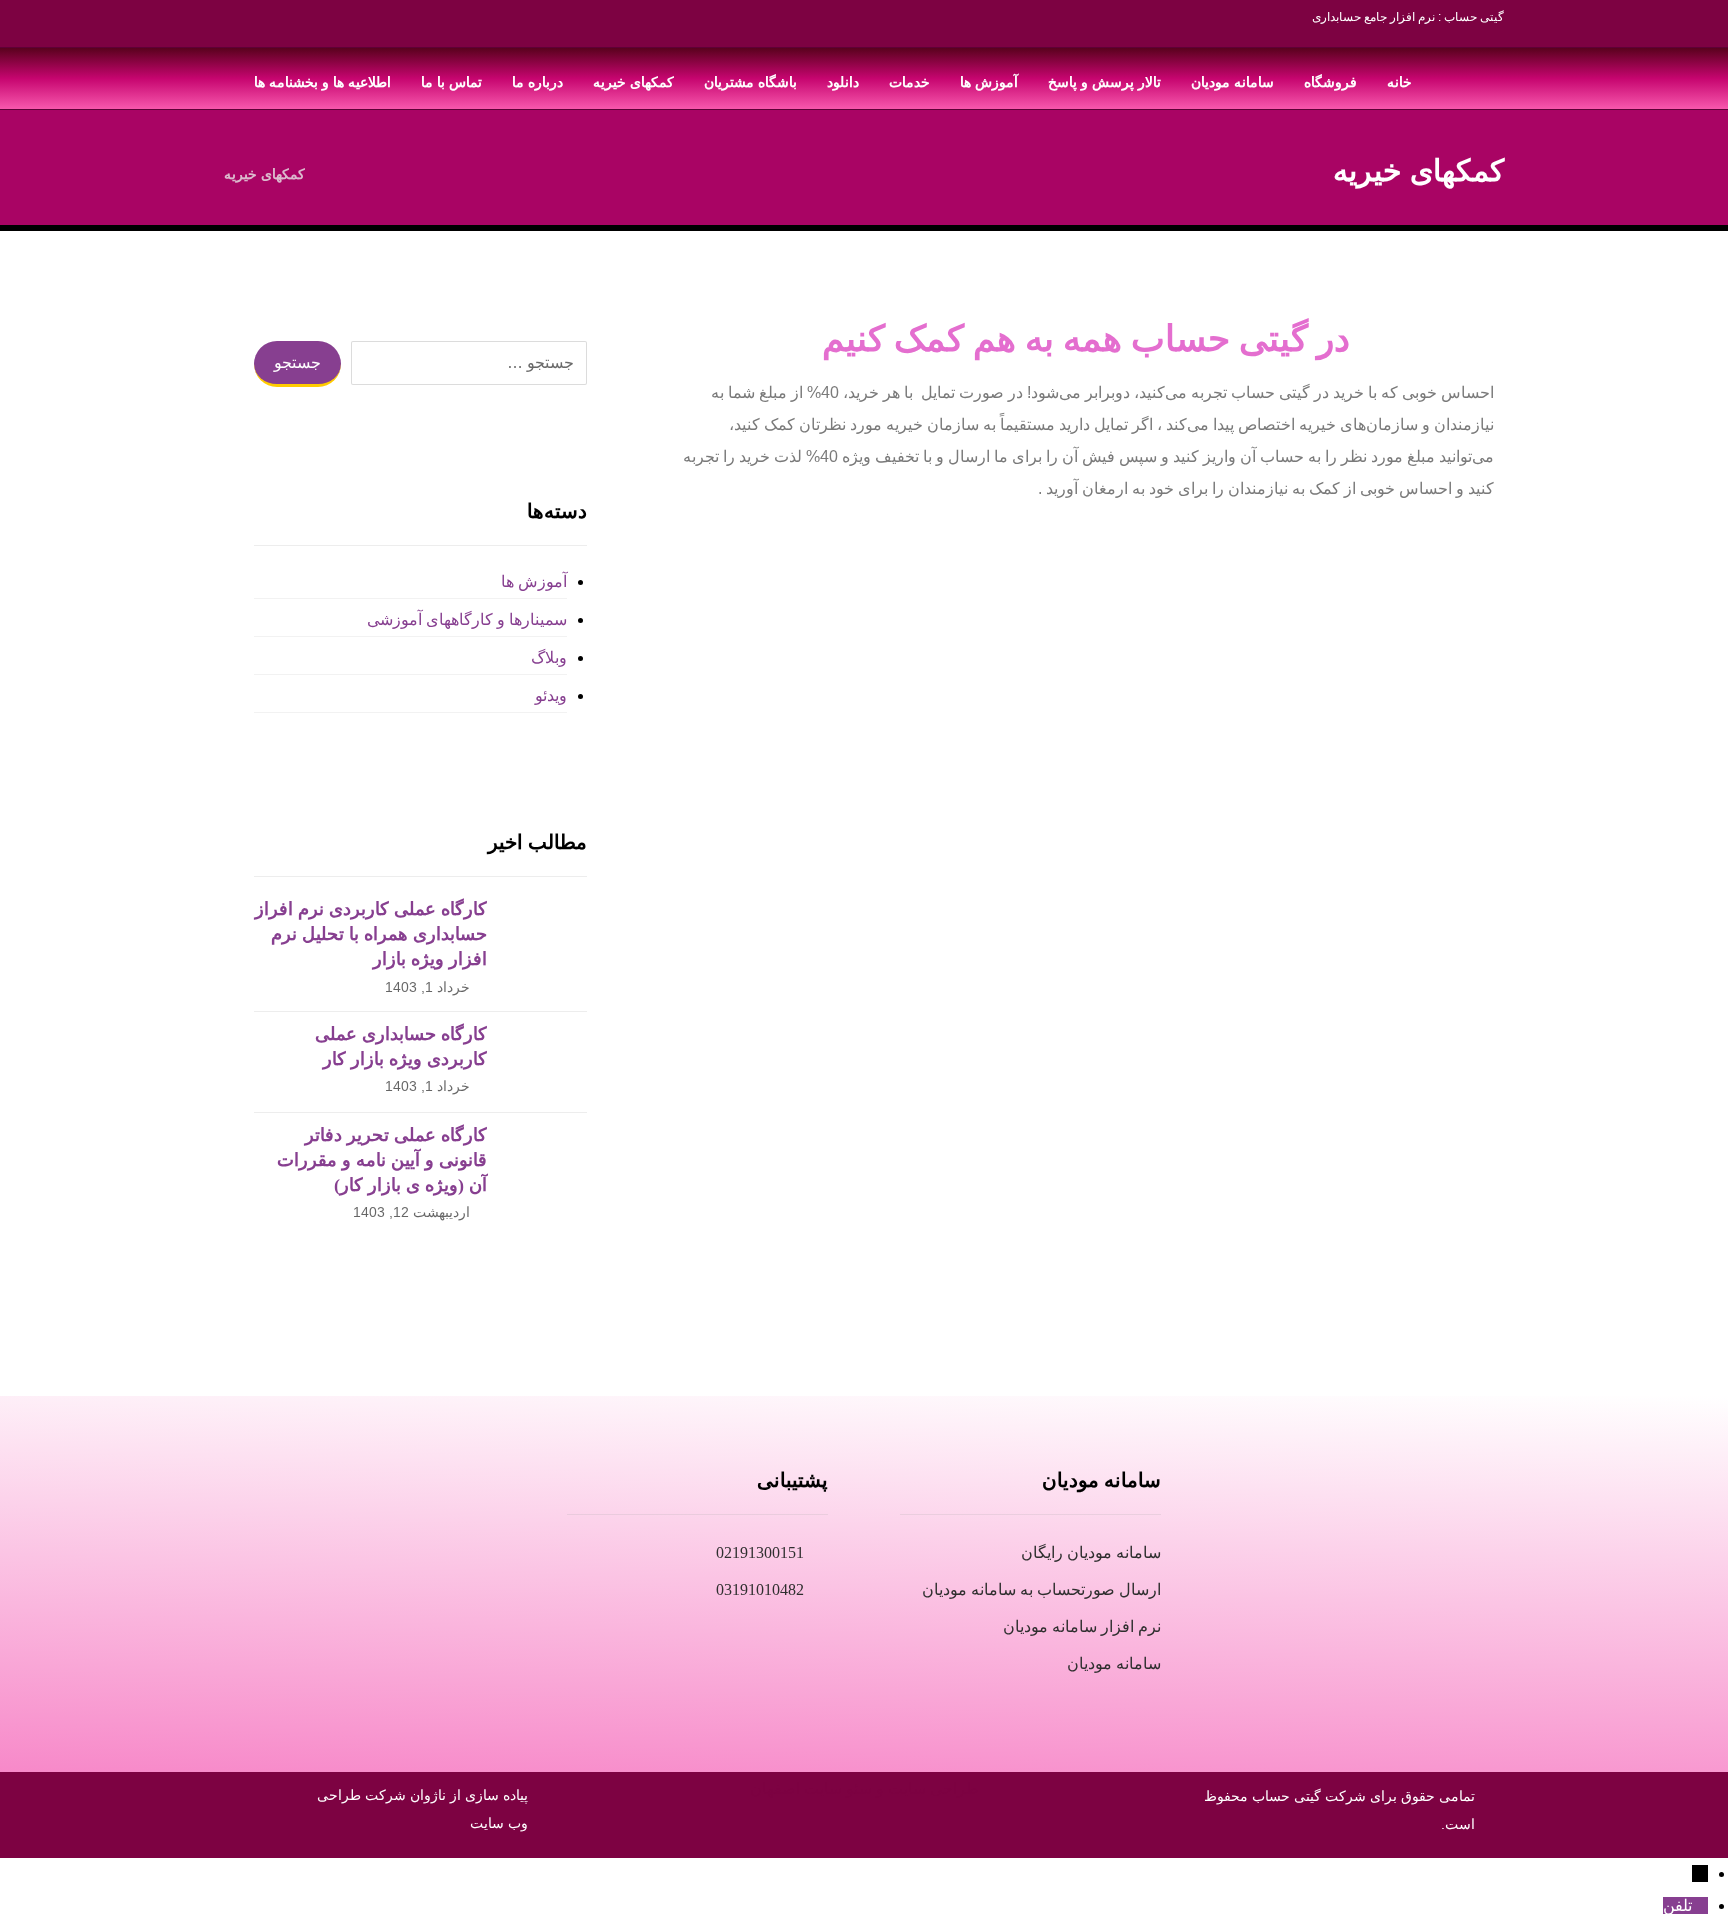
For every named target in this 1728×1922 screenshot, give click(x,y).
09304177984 (452, 1552)
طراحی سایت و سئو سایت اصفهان (864, 1788)
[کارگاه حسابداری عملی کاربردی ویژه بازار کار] (547, 1062)
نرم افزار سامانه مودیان (1082, 1626)
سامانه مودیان (1114, 1663)
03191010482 (760, 1589)
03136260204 (452, 1626)
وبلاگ (548, 657)
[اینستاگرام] (349, 30)
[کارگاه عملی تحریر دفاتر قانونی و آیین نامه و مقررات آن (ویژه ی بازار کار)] (547, 1163)
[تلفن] (1700, 1905)
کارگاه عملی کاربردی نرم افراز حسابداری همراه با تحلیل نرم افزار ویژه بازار (371, 934)
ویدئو (550, 695)
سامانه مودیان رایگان (1091, 1552)
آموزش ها (533, 581)
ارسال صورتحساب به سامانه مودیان (1041, 1589)
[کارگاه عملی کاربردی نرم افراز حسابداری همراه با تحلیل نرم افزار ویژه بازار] (547, 937)
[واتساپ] (269, 30)
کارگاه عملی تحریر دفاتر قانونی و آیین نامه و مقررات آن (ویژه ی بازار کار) (382, 1160)
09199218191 (452, 1589)
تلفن (1677, 1905)
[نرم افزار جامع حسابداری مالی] (1459, 78)
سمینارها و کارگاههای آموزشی (466, 619)
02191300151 (760, 1552)
